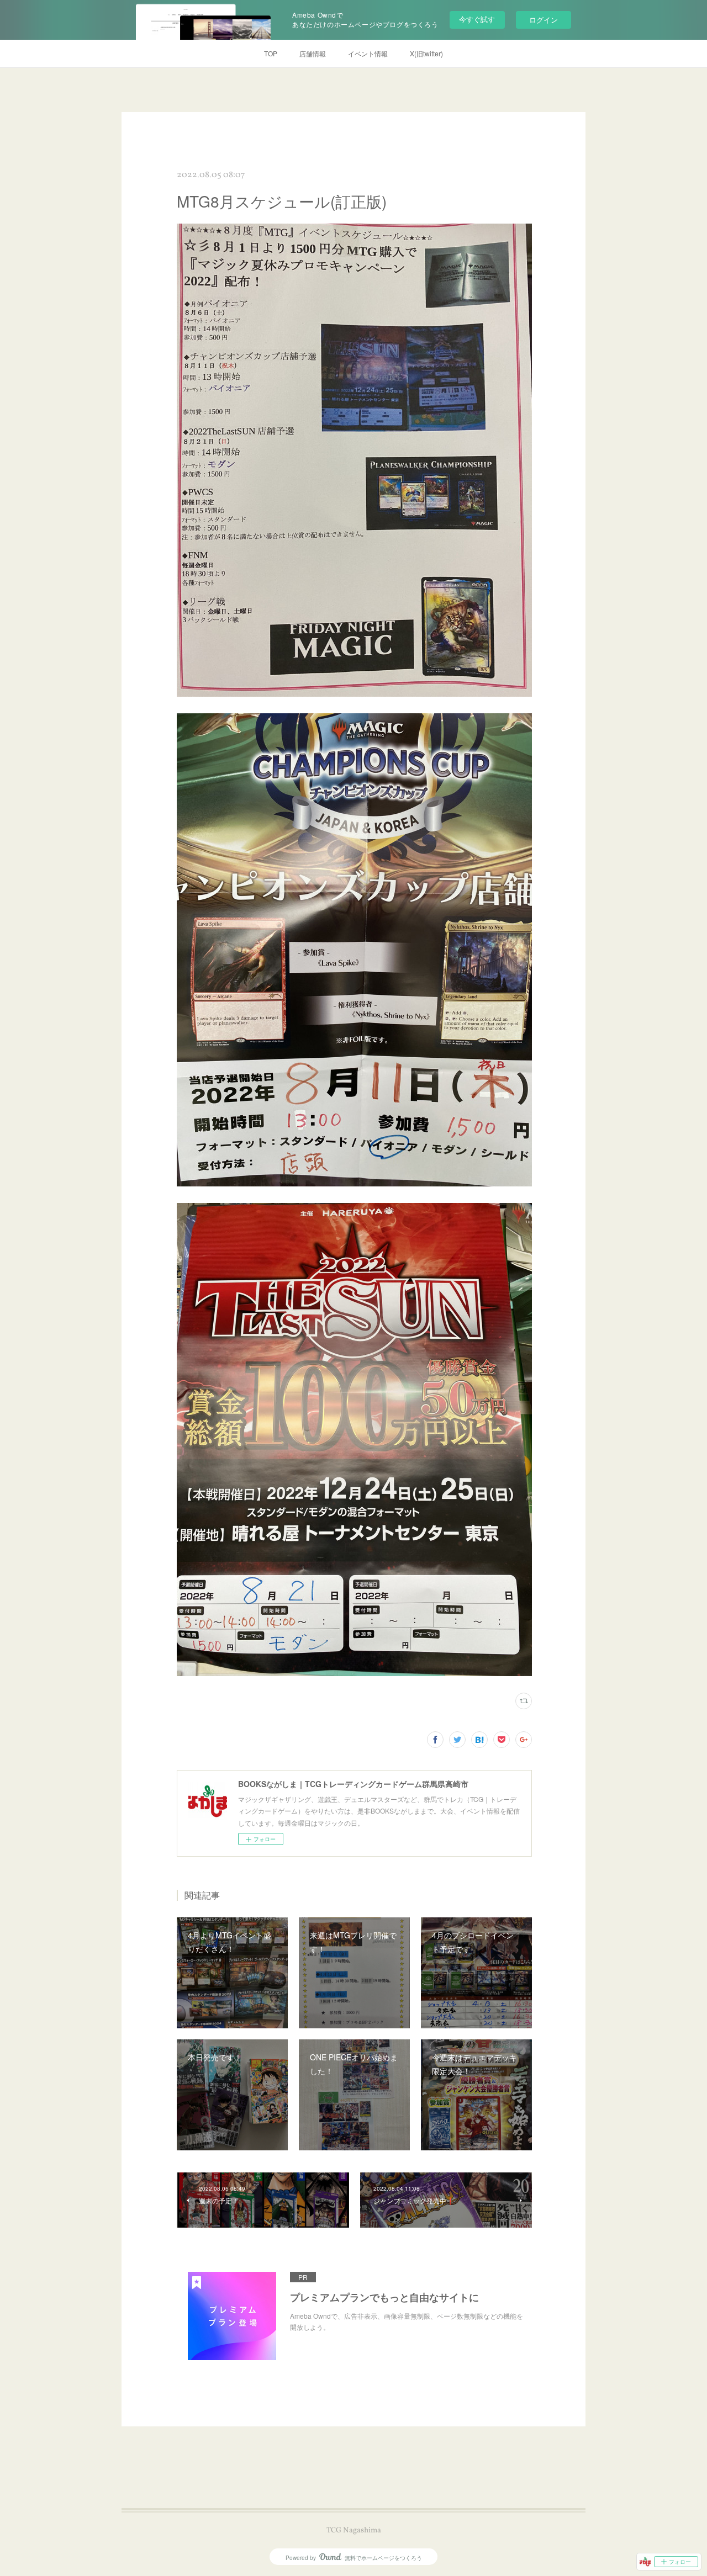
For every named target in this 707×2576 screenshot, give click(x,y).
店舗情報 (313, 53)
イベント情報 (368, 53)
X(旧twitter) (426, 53)
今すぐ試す (477, 19)
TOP (271, 53)
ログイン (544, 20)
